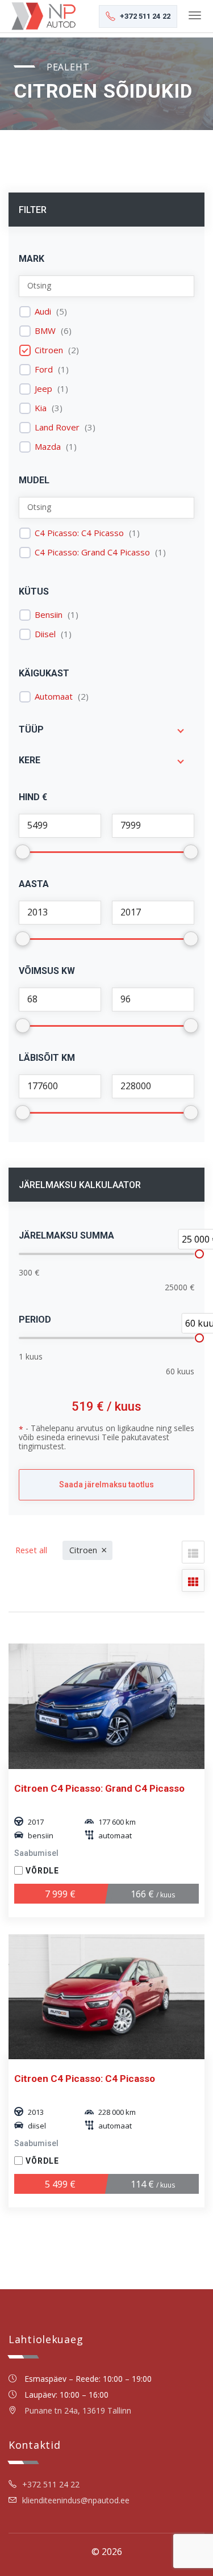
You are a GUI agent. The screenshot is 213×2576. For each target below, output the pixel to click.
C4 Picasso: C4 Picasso (79, 533)
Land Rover (57, 427)
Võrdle (42, 1871)
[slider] (199, 1254)
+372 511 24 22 (51, 2484)
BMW (45, 331)
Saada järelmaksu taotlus (106, 1484)
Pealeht (68, 67)
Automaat (54, 697)
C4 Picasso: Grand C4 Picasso (92, 552)
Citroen (49, 350)
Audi (43, 311)
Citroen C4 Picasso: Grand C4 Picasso (99, 1788)
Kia (41, 408)
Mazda (48, 447)
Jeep (43, 389)
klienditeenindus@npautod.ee (76, 2500)
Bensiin (49, 615)
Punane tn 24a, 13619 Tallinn (78, 2410)
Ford (44, 369)
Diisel (45, 634)
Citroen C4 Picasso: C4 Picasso (85, 2079)
